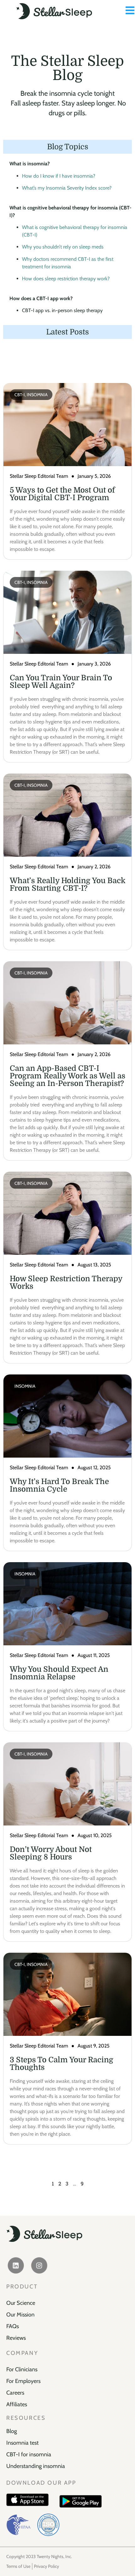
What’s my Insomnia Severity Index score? (67, 188)
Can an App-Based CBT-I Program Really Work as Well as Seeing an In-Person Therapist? (67, 1076)
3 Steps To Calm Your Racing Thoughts (62, 2064)
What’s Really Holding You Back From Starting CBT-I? (67, 884)
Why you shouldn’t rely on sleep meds (63, 247)
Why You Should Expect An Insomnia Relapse (59, 1673)
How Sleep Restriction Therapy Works (66, 1282)
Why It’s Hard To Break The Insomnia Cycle (59, 1485)
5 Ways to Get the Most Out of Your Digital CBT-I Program (62, 494)
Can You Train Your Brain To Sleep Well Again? (61, 682)
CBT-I (20, 395)
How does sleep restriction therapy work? (66, 279)
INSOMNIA (37, 395)
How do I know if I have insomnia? (59, 176)
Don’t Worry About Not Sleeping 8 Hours (51, 1853)
